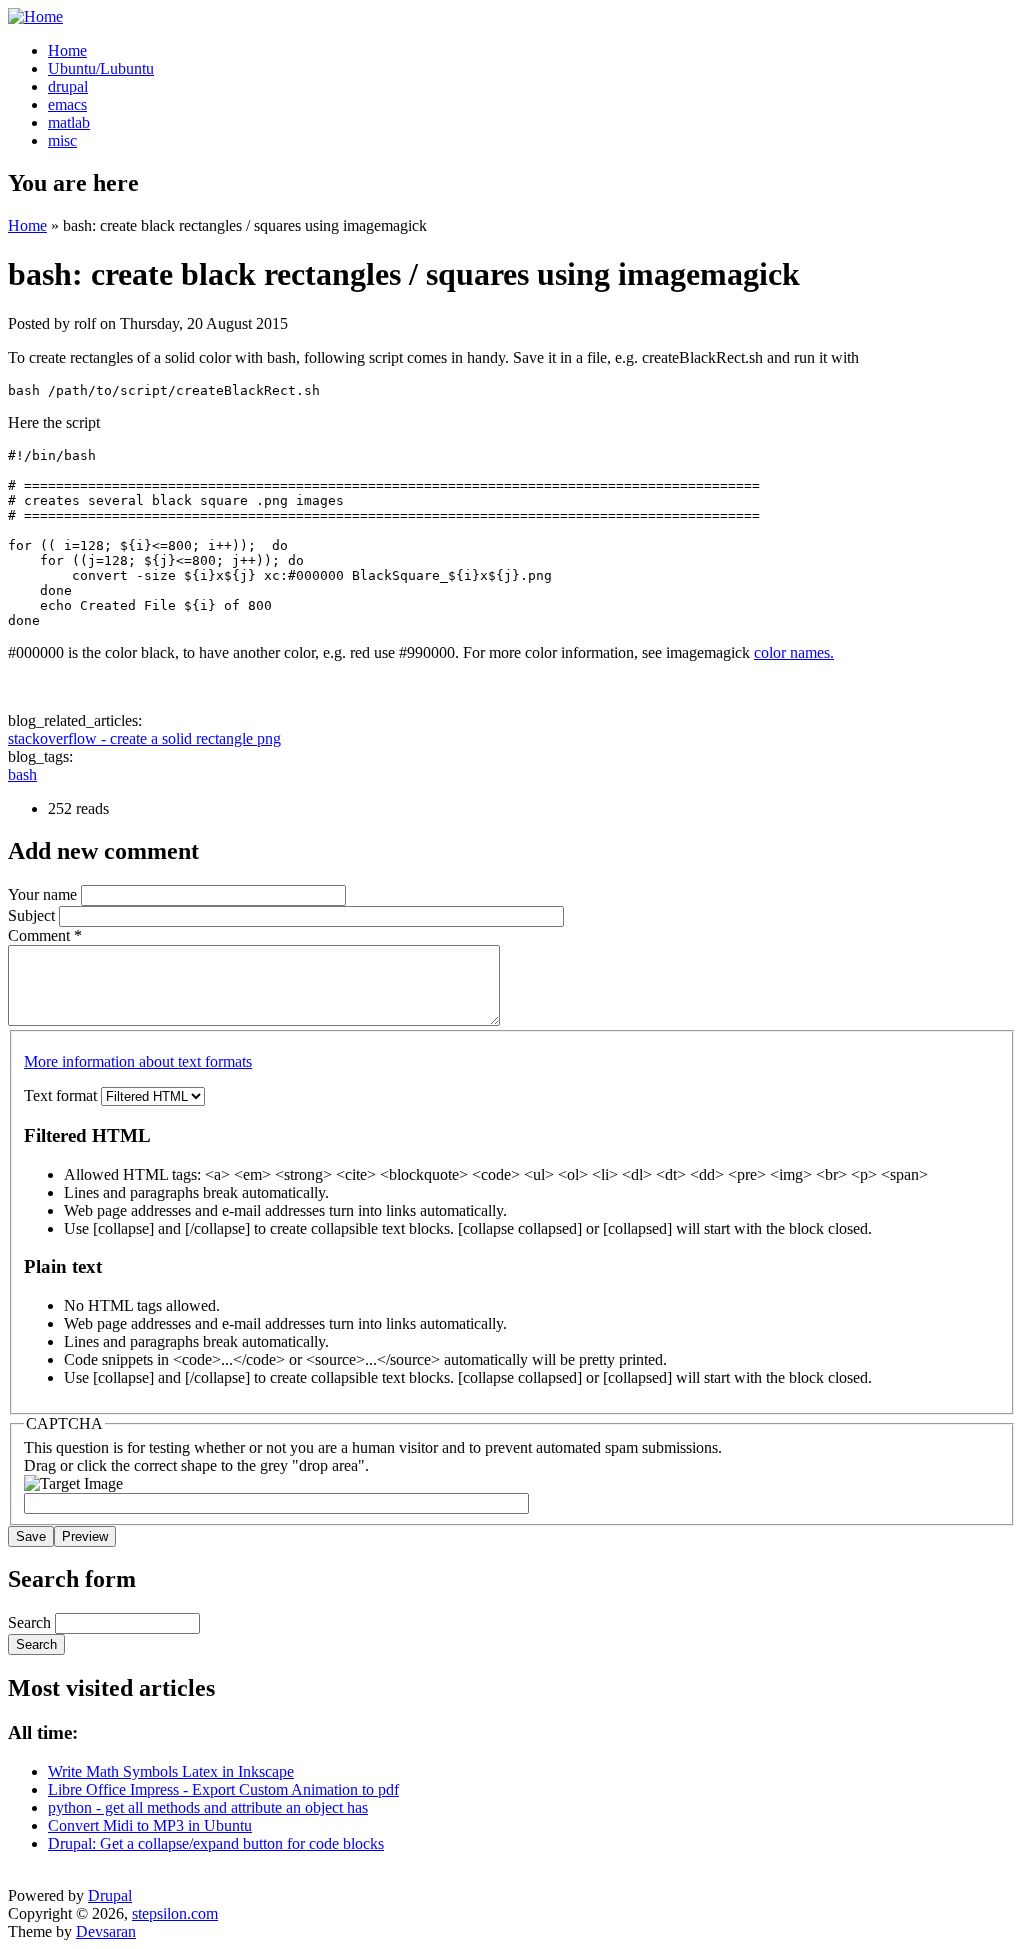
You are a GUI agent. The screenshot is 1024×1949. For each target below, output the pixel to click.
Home (67, 50)
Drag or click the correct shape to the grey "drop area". (196, 1465)
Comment (45, 935)
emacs (67, 104)
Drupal (110, 1895)
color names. (794, 652)
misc (62, 140)
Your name (44, 894)
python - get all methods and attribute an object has (208, 1807)
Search (31, 1622)
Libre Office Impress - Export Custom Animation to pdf (223, 1789)
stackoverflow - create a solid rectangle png (144, 738)
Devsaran (106, 1931)
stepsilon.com (175, 1913)
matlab (69, 122)
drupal (68, 86)
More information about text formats (138, 1061)
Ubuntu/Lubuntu (101, 68)
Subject (33, 915)
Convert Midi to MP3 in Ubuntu (150, 1825)
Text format (62, 1095)
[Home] (35, 16)
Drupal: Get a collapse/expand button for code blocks (216, 1843)
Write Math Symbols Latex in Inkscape (171, 1771)
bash (22, 774)
